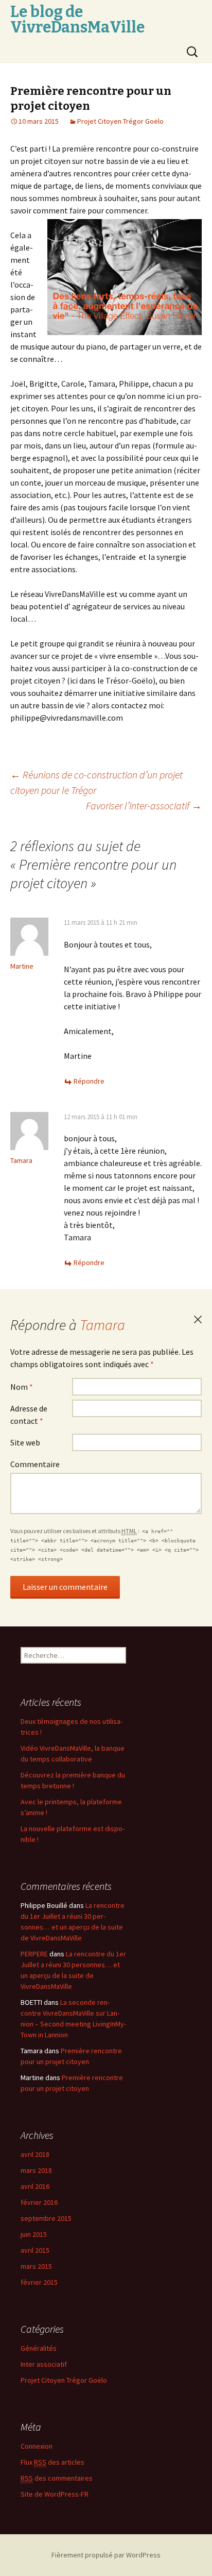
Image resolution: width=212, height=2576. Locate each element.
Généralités (39, 2348)
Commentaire (35, 1464)
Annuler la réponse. (198, 1320)
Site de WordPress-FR (55, 2494)
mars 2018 (36, 2170)
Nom (22, 1387)
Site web (25, 1442)
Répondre (89, 1081)
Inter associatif (44, 2364)
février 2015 (39, 2282)
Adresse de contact (29, 1415)
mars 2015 (36, 2266)
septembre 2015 (46, 2218)
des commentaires (57, 2478)
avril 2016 (35, 2186)
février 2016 (39, 2202)
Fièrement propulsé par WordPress (106, 2555)
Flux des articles (52, 2462)
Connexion (37, 2446)
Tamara (102, 1325)
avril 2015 (35, 2250)
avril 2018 (35, 2154)
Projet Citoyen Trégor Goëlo (120, 121)
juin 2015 (34, 2234)
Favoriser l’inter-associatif (144, 805)
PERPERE (34, 1954)
